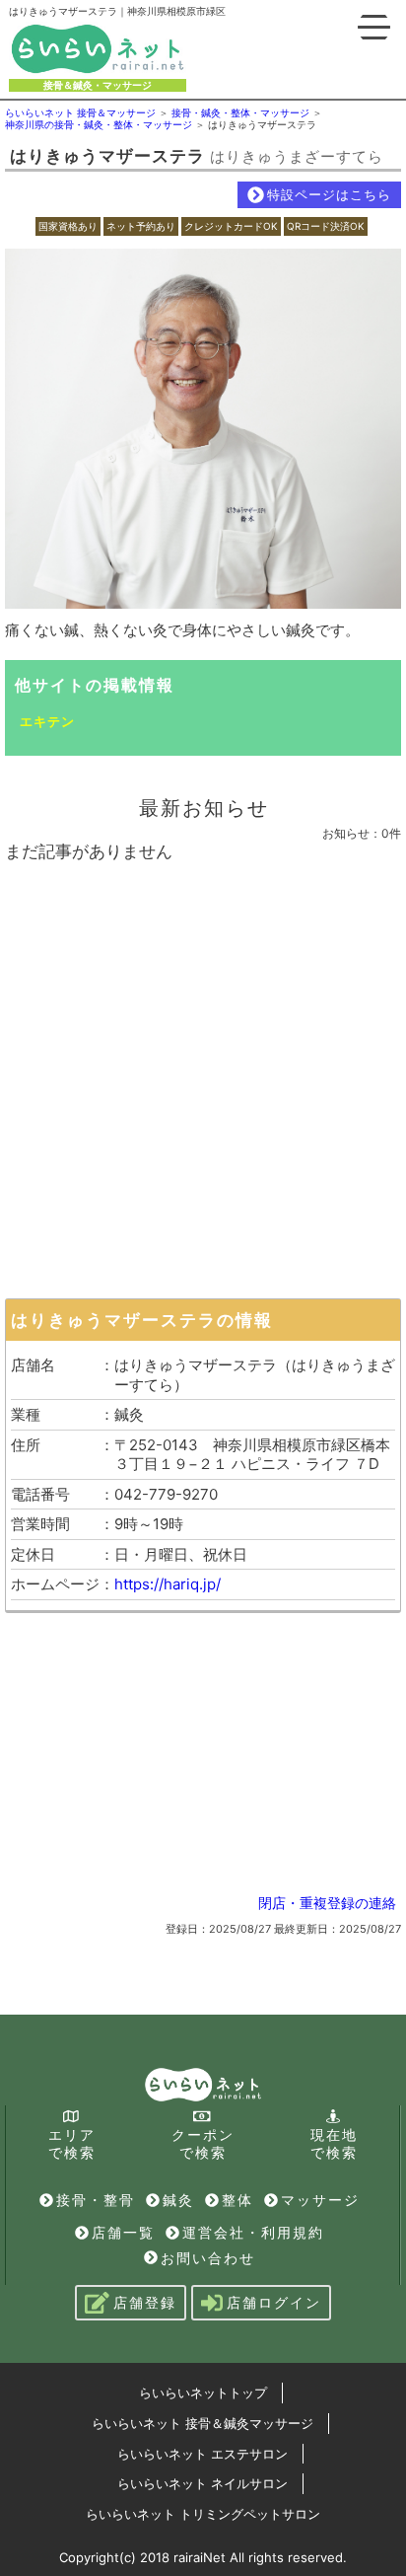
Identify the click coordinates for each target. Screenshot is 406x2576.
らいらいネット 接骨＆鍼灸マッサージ (203, 2423)
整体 (237, 2200)
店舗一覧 (123, 2232)
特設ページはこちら (329, 194)
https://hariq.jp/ (168, 1584)
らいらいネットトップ (203, 2392)
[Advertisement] (203, 1075)
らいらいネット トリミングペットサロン (203, 2514)
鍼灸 (178, 2200)
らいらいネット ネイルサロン (203, 2483)
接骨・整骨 (96, 2200)
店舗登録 (145, 2302)
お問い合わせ (208, 2258)
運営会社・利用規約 (253, 2232)
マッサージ (320, 2200)
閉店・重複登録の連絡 (327, 1903)
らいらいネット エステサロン (203, 2454)
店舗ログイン (274, 2302)
